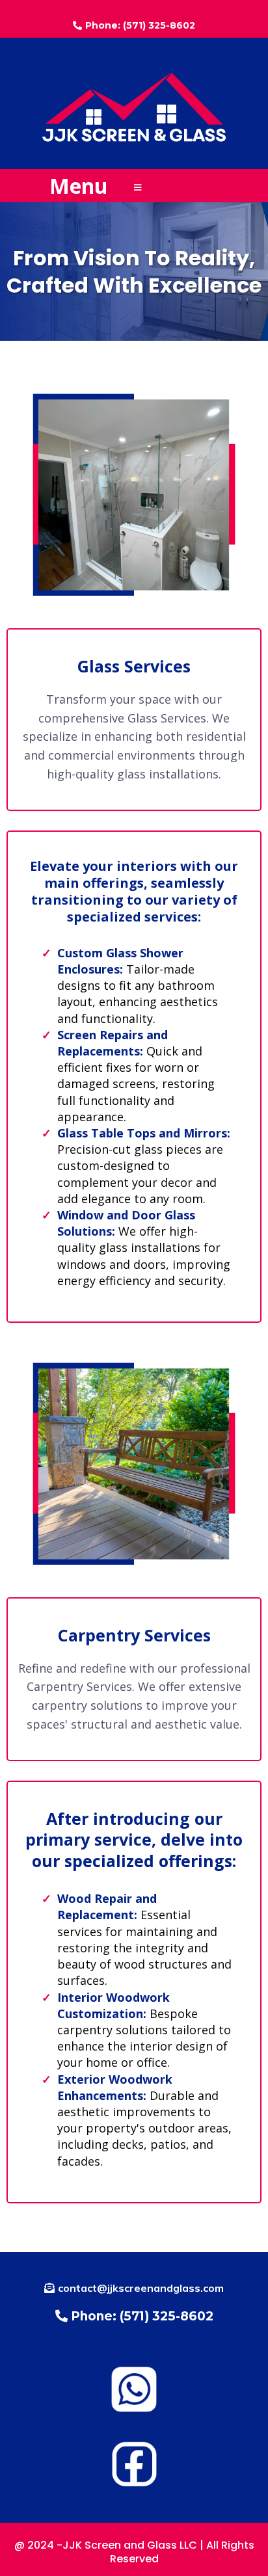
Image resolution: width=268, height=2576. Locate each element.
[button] (138, 188)
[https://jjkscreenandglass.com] (134, 106)
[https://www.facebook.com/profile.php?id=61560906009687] (134, 2463)
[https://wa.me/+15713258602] (134, 2388)
